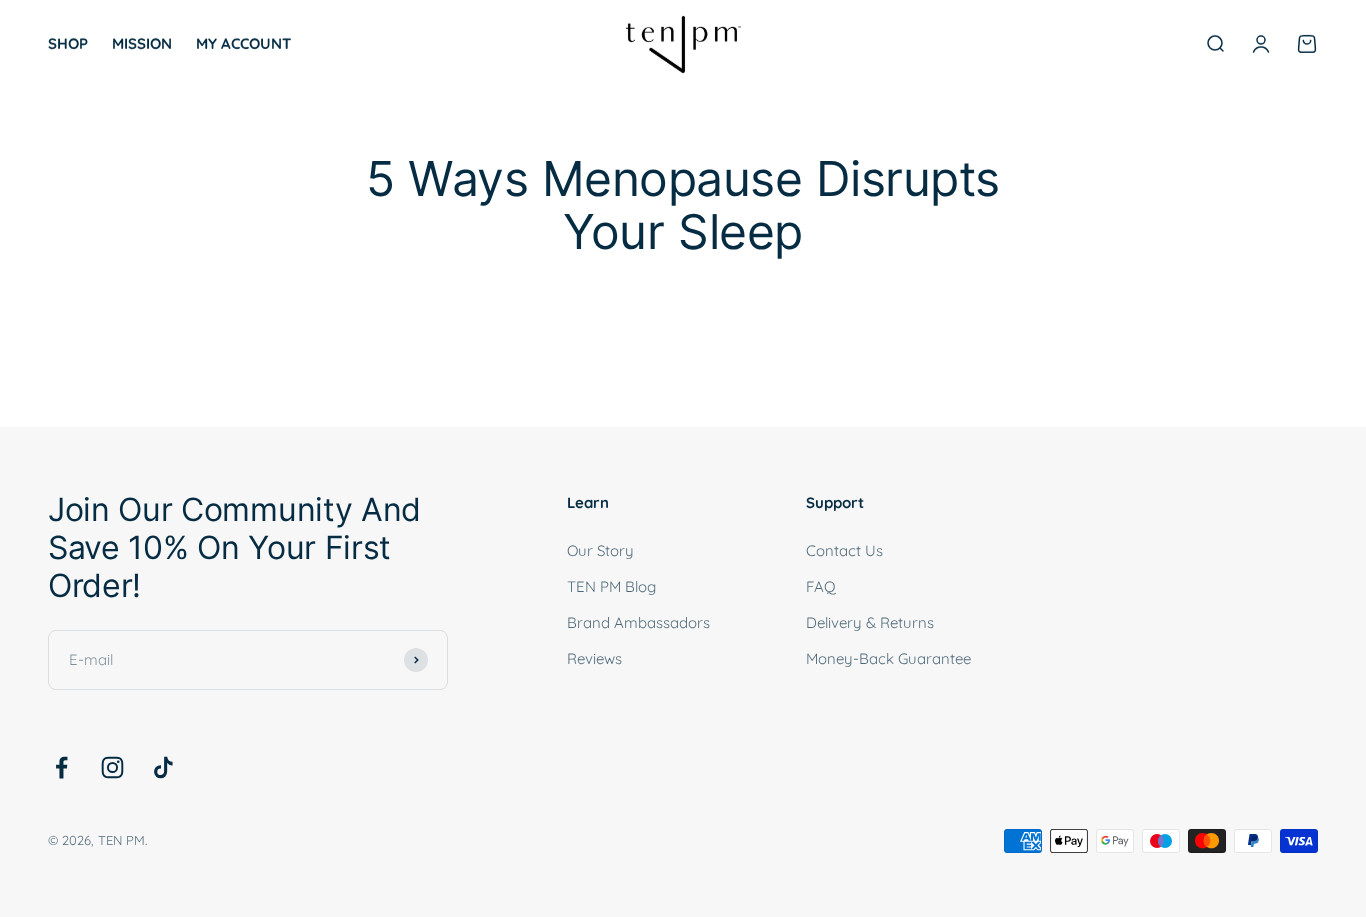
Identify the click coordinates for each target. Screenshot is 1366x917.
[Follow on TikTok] (163, 767)
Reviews (594, 658)
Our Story (600, 550)
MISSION (142, 43)
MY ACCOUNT (243, 43)
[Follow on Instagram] (112, 767)
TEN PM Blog (611, 586)
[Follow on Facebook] (61, 767)
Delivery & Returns (870, 622)
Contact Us (844, 550)
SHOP (68, 43)
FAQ (821, 586)
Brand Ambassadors (638, 622)
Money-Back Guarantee (888, 658)
